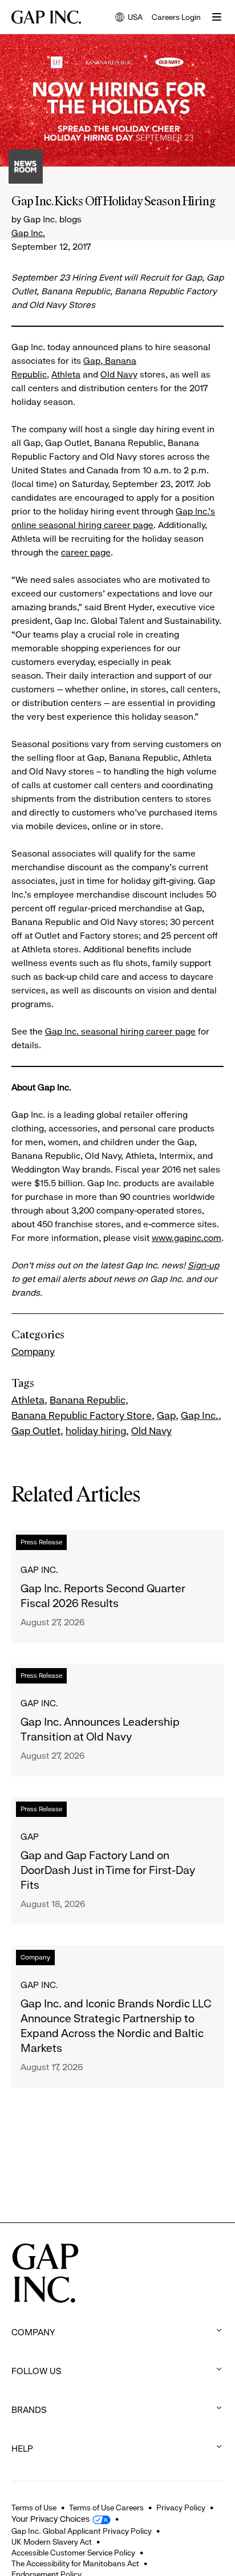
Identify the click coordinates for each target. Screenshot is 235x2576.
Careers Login (176, 17)
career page (86, 552)
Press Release (41, 1542)
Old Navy (119, 374)
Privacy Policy (181, 2508)
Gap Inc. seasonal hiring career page (120, 1031)
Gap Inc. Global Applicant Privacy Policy (82, 2531)
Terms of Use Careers (106, 2508)
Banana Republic (88, 1400)
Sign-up (203, 1265)
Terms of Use (34, 2508)
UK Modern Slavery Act (52, 2542)
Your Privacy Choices (50, 2519)
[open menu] (217, 17)
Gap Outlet (36, 1431)
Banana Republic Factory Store (82, 1415)
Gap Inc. (28, 233)
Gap (92, 361)
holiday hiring (96, 1431)
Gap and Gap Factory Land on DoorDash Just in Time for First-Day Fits (108, 1870)
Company (33, 1352)
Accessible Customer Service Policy (73, 2553)
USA (129, 18)
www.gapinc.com (187, 1238)
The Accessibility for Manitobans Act (75, 2563)
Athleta (66, 374)
